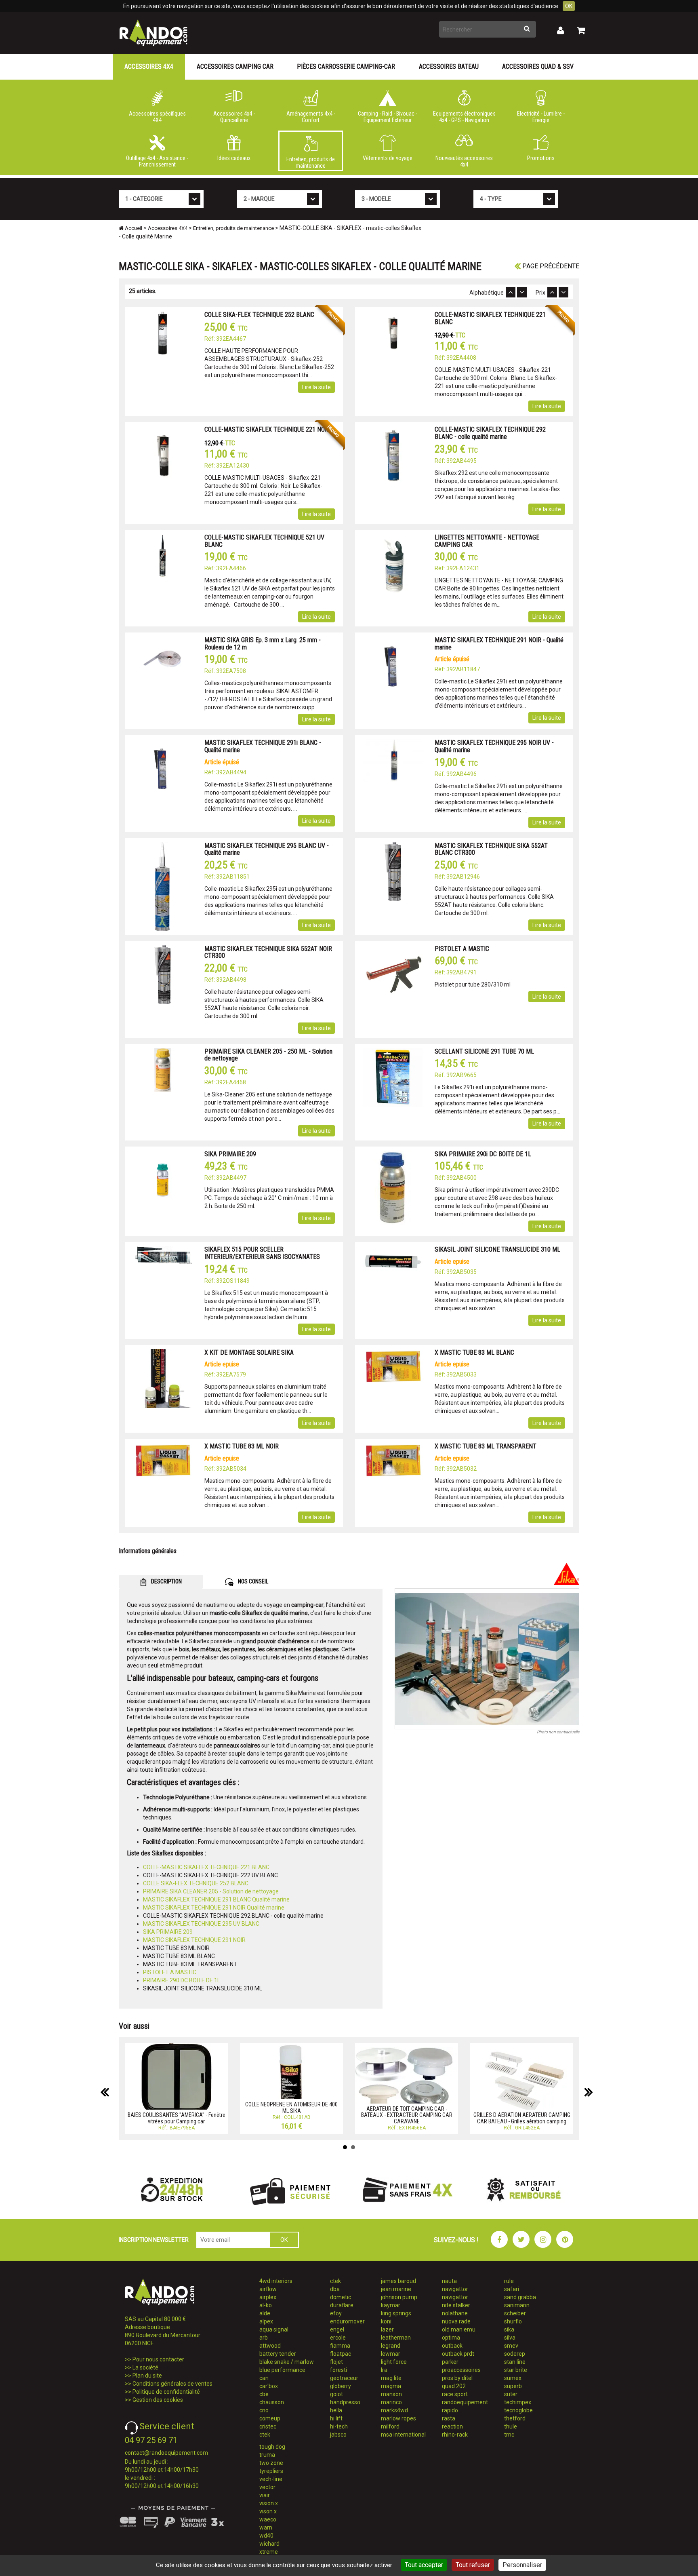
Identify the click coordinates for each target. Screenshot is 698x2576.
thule (511, 2426)
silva (510, 2338)
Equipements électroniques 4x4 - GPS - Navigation (464, 117)
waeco (268, 2519)
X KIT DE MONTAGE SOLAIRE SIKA (249, 1352)
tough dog (272, 2447)
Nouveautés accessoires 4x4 (464, 161)
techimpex (518, 2402)
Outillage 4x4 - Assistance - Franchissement (157, 161)
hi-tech (339, 2426)
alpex (266, 2321)
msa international (403, 2435)
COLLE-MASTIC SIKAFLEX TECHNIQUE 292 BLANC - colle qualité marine (490, 433)
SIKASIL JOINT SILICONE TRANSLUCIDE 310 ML (497, 1249)
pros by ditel (457, 2378)
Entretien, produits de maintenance (311, 162)
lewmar (391, 2354)
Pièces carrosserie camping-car (346, 66)
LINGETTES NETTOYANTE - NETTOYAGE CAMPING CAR (487, 541)
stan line (515, 2362)
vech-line (271, 2479)
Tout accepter (424, 2565)
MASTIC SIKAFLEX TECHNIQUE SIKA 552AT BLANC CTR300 (491, 849)
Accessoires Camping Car (235, 66)
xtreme (269, 2552)
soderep (515, 2354)
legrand (391, 2346)
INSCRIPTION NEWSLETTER (154, 2240)
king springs (396, 2313)
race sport (455, 2394)
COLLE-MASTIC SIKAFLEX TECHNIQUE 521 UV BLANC (264, 541)
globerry (341, 2386)
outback (452, 2346)
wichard (269, 2544)
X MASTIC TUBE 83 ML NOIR (242, 1446)
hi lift (336, 2418)
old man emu (459, 2329)
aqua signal (274, 2329)
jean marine (396, 2289)
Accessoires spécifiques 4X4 (157, 117)
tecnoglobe (518, 2410)
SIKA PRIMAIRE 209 (230, 1154)
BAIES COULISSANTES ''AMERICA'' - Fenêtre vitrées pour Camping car (177, 2118)
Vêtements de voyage (388, 158)
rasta (449, 2418)
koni (386, 2321)
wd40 (266, 2536)
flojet (336, 2362)
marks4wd (394, 2410)
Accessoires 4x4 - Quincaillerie (234, 117)
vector (267, 2487)
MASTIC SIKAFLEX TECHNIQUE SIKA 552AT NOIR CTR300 (268, 952)
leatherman (396, 2338)
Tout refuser (473, 2565)
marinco (391, 2402)
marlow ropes (398, 2418)
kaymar (391, 2305)
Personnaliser (522, 2565)
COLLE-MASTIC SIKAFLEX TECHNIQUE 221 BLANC (490, 318)
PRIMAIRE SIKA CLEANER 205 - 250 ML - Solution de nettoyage (268, 1055)
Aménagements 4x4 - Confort (311, 117)
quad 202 (454, 2386)
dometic (341, 2297)
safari (512, 2289)
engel (337, 2329)
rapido (450, 2410)
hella (336, 2410)
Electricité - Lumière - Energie (541, 117)
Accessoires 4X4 (149, 66)
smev (511, 2346)
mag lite (391, 2378)
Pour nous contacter (158, 2359)
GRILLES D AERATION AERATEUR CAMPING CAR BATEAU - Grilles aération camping (522, 2118)
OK (569, 6)
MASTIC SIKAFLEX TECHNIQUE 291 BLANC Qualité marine (216, 1899)
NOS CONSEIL (252, 1581)
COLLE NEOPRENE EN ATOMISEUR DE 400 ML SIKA (291, 2107)
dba (335, 2289)
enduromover (347, 2321)
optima (451, 2338)
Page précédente (550, 266)
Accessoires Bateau (449, 66)
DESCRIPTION (166, 1581)
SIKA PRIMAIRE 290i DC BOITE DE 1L (483, 1154)
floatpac (341, 2354)
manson (391, 2394)
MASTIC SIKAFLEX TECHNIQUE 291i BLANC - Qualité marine (263, 746)
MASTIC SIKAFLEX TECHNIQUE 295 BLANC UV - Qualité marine (267, 849)
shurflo (513, 2321)
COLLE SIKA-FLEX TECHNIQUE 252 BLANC (259, 315)
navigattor (455, 2289)
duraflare (342, 2305)
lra (384, 2370)
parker (450, 2362)
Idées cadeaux (234, 158)
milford (390, 2426)
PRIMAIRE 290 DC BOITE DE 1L (182, 1980)
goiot (336, 2394)
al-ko (266, 2305)
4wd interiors (276, 2281)
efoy (336, 2313)
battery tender (278, 2354)
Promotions (541, 158)
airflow (268, 2289)
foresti (338, 2370)
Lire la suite (316, 387)
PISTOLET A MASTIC (462, 949)
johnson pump (399, 2297)
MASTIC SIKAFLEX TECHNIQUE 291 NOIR (194, 1940)
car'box (269, 2386)
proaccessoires (461, 2370)
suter (511, 2394)
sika (509, 2329)
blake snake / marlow (287, 2362)
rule (509, 2281)
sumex (513, 2378)
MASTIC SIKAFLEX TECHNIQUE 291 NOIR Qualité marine (214, 1908)
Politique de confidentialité (166, 2392)
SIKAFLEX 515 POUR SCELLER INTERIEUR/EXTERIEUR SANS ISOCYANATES (262, 1253)
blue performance (282, 2370)
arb (264, 2338)
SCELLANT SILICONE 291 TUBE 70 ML (484, 1051)
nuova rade (456, 2321)
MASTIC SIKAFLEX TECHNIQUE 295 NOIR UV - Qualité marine (494, 746)
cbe (264, 2394)
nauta (449, 2281)
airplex (268, 2297)
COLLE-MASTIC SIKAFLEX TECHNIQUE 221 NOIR (267, 429)
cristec (268, 2426)
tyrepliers (271, 2471)
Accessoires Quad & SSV (538, 66)
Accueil (133, 228)
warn (266, 2528)
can (264, 2378)
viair (265, 2495)
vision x (269, 2503)
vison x (268, 2511)
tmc (509, 2435)
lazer (387, 2329)
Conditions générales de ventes (172, 2384)
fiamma (340, 2346)
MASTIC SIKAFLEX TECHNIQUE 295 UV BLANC (201, 1924)
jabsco (338, 2435)
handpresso (345, 2402)
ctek (265, 2435)
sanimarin (517, 2305)
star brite (516, 2370)
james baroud (398, 2281)
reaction (452, 2426)
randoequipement (465, 2402)
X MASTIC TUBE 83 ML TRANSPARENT (486, 1446)
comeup (270, 2418)
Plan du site (147, 2376)
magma (391, 2386)
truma (267, 2455)
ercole (338, 2338)
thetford (515, 2418)
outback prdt (458, 2354)
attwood (270, 2346)
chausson (272, 2402)
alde (265, 2313)
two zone (271, 2463)
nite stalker (456, 2305)
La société (145, 2367)
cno (264, 2410)
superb (513, 2386)
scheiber (515, 2313)
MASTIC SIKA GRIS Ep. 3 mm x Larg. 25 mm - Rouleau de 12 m (263, 644)
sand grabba (520, 2297)
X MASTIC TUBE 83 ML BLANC (474, 1352)
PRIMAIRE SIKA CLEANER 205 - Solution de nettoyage (211, 1891)
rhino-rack (455, 2435)
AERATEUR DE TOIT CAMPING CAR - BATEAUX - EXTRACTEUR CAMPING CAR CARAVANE (407, 2115)
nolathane (455, 2313)
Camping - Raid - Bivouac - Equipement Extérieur (388, 117)
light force (394, 2362)
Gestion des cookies (158, 2400)
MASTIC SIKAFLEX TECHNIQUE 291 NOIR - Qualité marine (499, 644)
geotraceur (344, 2378)
